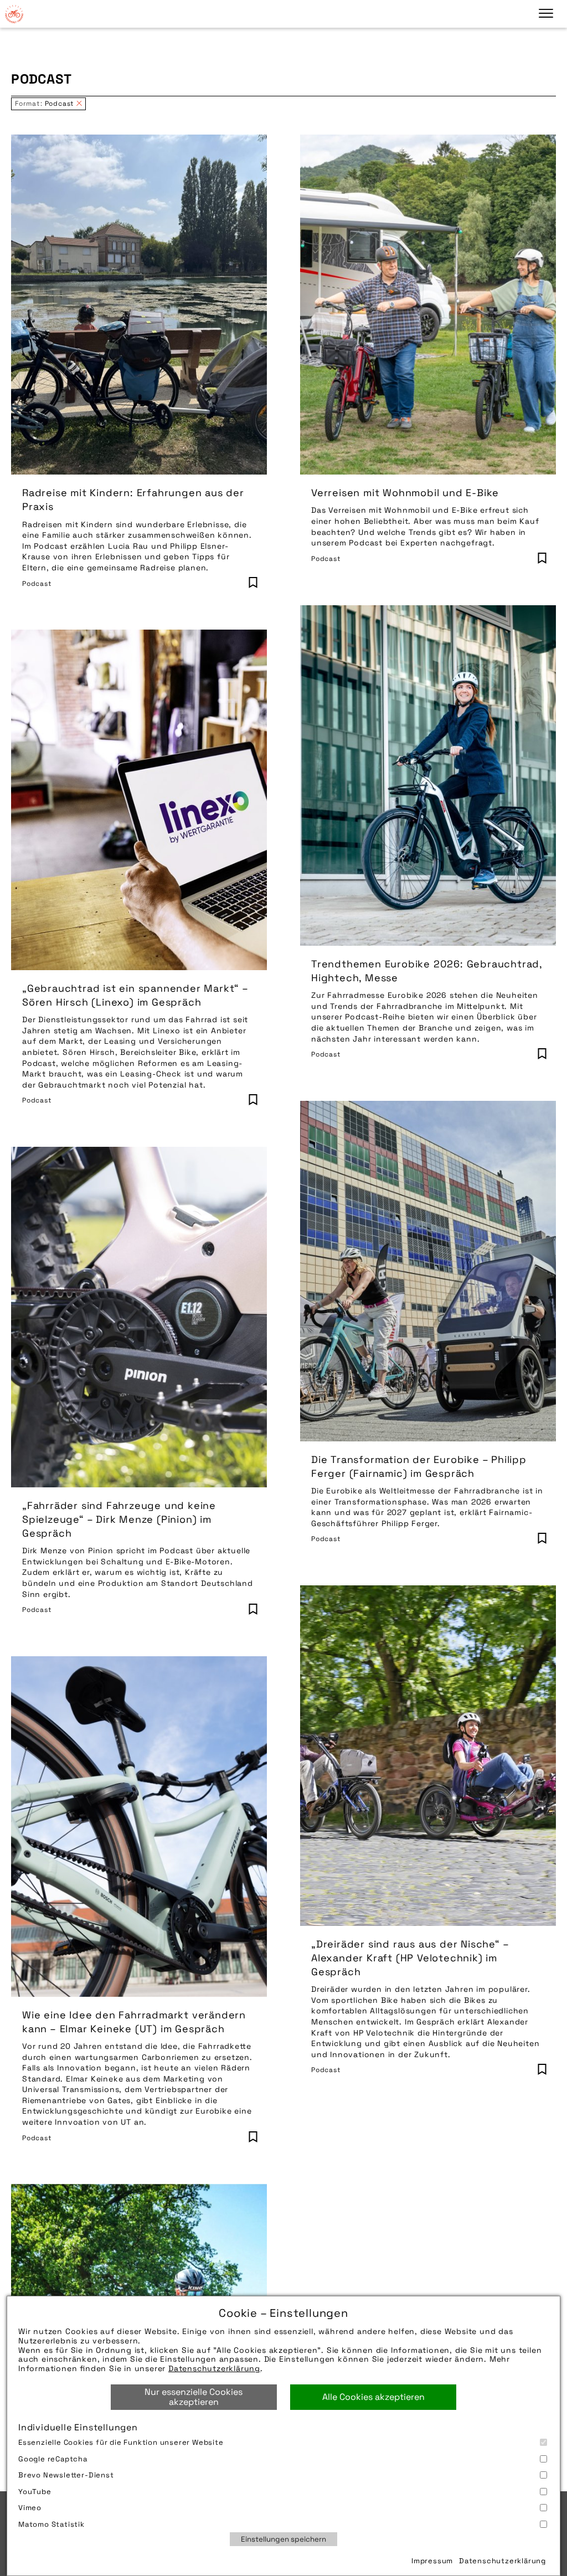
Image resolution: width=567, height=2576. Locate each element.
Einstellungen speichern (283, 2539)
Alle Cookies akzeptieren (373, 2397)
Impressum (432, 2561)
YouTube (35, 2492)
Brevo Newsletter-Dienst (66, 2475)
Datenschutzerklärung (214, 2368)
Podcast (37, 584)
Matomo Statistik (51, 2524)
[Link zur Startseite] (14, 14)
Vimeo (30, 2508)
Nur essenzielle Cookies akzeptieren (194, 2397)
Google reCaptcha (53, 2459)
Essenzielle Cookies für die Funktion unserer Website (121, 2442)
